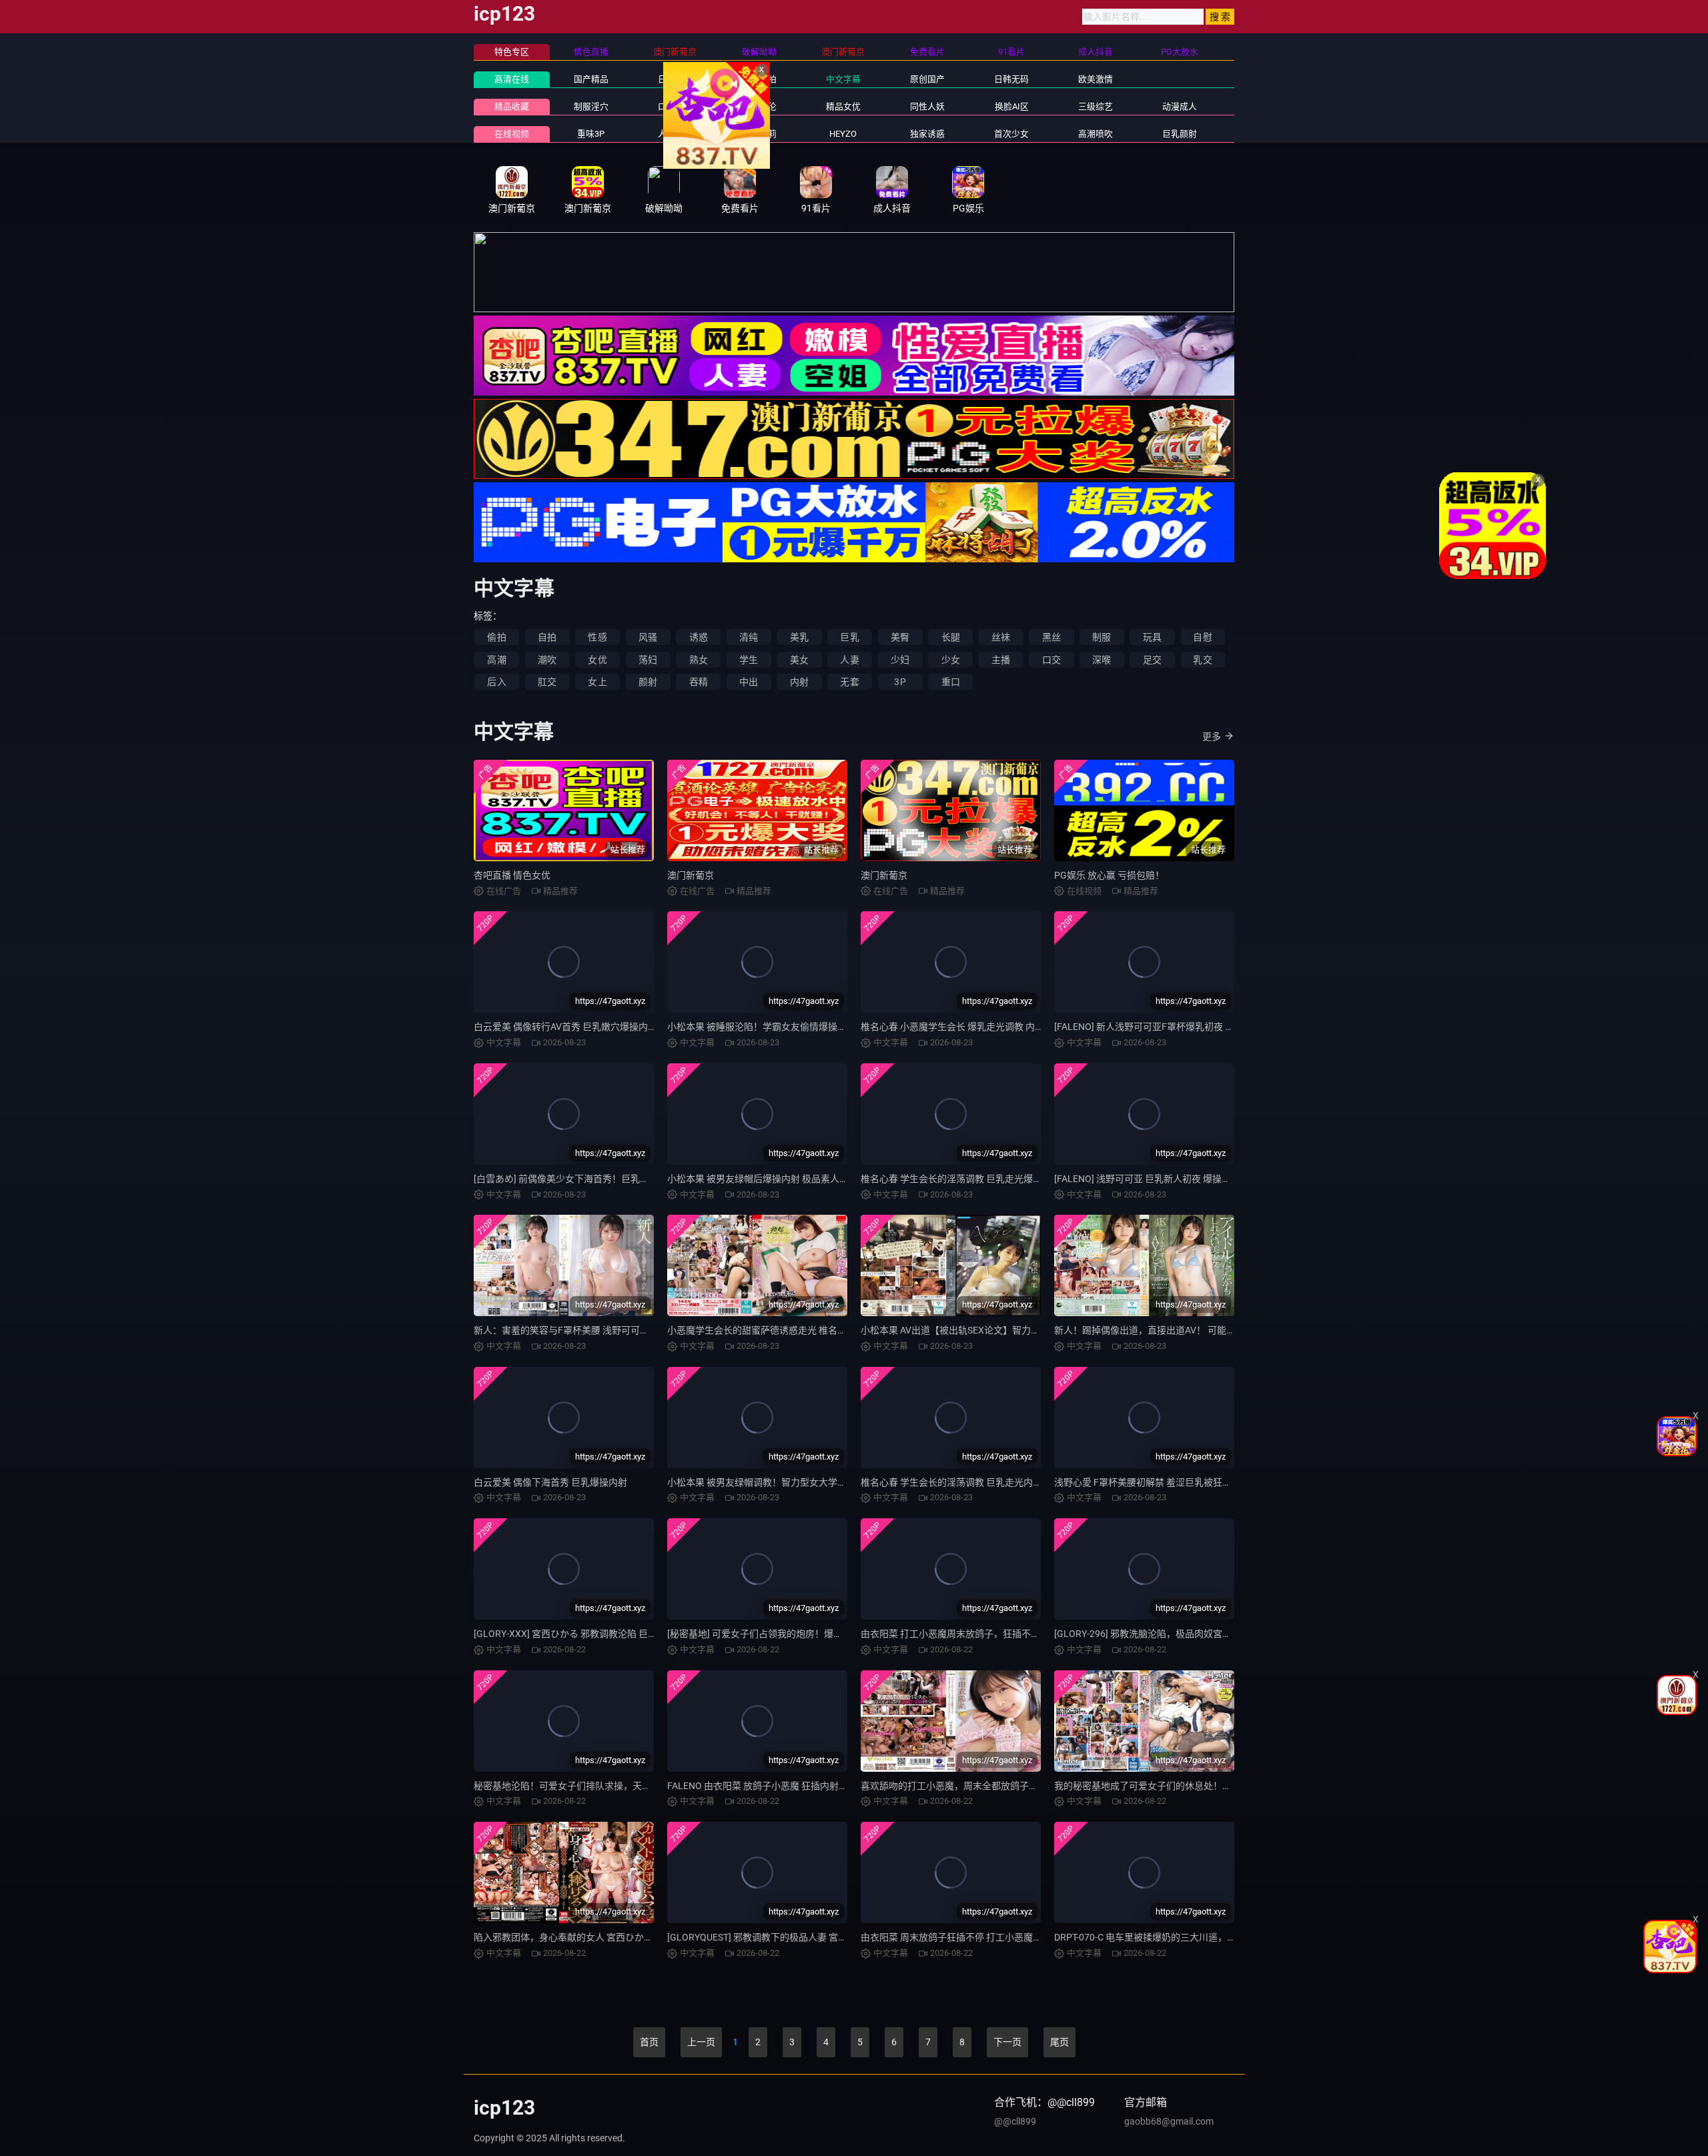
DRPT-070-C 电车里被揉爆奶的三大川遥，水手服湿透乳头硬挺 (1183, 1937)
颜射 (648, 682)
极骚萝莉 (759, 134)
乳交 (1202, 660)
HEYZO (843, 134)
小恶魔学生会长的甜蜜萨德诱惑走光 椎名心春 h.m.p (775, 1330)
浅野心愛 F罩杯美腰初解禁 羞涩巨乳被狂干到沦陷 (1157, 1482)
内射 (799, 682)
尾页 (1059, 2042)
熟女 (699, 660)
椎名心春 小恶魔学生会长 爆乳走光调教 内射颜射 (962, 1027)
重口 (951, 682)
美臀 (900, 637)
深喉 (1102, 660)
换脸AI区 (1012, 106)
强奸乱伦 (759, 106)
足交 (1152, 660)
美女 (799, 660)
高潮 (496, 660)
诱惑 (699, 637)
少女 (951, 660)
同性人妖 (927, 106)
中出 (749, 682)
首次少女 (1011, 134)
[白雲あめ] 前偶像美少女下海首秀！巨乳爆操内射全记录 (589, 1179)
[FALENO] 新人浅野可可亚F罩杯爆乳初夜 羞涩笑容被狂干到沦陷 (1186, 1027)
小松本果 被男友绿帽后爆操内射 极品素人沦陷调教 (772, 1179)
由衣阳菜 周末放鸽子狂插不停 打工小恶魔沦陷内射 (965, 1937)
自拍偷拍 (759, 79)
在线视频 (512, 134)
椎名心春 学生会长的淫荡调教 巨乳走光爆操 (951, 1179)
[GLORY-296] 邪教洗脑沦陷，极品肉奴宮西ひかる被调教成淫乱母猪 (1194, 1634)
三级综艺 (1096, 106)
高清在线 (512, 79)
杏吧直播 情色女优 (512, 875)
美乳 (799, 637)
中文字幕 (843, 79)
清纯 (749, 637)
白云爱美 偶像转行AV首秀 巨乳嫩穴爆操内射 (565, 1027)
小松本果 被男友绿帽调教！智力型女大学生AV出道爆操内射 (791, 1482)
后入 (496, 682)
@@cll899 (1015, 2121)
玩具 (1152, 637)
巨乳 (849, 637)
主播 (1001, 660)
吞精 (699, 682)
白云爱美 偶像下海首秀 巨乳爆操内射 (550, 1482)
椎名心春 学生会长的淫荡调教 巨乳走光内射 (951, 1482)
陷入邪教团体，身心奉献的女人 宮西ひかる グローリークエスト (606, 1937)
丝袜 (1001, 637)
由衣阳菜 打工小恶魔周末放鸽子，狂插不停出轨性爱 (969, 1634)
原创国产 (927, 79)
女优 (597, 660)
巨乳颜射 (1180, 134)
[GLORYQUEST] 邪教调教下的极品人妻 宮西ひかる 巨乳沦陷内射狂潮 (810, 1937)
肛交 (547, 682)
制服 (1102, 637)
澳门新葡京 (691, 875)
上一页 (701, 2042)
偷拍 (496, 637)
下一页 (1007, 2042)
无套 (849, 682)
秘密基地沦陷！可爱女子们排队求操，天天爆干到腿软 (586, 1786)
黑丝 (1051, 637)
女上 (597, 682)
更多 (1212, 736)
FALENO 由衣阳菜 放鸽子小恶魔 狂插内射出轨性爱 (772, 1786)
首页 (649, 2042)
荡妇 (648, 660)
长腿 (951, 637)
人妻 (849, 660)
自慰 (1202, 637)
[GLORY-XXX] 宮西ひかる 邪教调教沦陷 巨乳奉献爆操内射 (593, 1634)
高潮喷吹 (1096, 134)
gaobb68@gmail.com (1169, 2121)
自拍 (547, 637)
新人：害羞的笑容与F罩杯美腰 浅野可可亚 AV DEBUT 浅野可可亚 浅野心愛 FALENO (646, 1330)
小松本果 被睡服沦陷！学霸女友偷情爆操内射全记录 (776, 1027)
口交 (1051, 660)
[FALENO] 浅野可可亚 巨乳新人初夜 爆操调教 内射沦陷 (1167, 1179)
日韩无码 (1011, 79)
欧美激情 (1096, 79)
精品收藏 (512, 106)
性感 (597, 637)
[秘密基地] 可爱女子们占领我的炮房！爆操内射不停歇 (778, 1634)
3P (900, 682)
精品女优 (843, 106)
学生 (749, 660)
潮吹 (547, 660)
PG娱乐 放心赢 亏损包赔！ (1109, 875)
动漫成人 (1180, 106)
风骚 (648, 637)
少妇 (900, 660)
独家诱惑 (927, 134)
